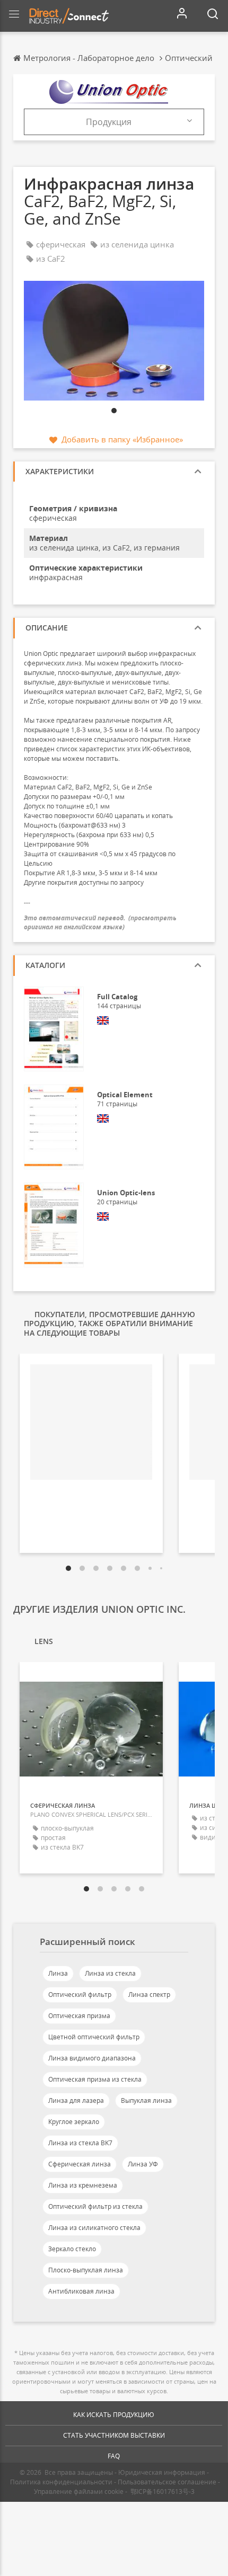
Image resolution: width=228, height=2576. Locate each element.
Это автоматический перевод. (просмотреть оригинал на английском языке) (100, 922)
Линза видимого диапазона (92, 2058)
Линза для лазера (76, 2100)
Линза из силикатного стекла (94, 2228)
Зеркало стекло (72, 2249)
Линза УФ (143, 2164)
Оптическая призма (79, 2016)
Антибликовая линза (81, 2291)
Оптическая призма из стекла (95, 2079)
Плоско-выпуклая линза (86, 2270)
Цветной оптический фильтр (94, 2037)
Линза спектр (149, 1995)
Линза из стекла (110, 1973)
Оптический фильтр (80, 1995)
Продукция (109, 122)
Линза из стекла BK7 (80, 2143)
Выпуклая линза (146, 2100)
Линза (58, 1973)
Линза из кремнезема (83, 2185)
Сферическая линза (80, 2164)
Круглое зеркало (74, 2122)
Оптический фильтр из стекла (95, 2206)
